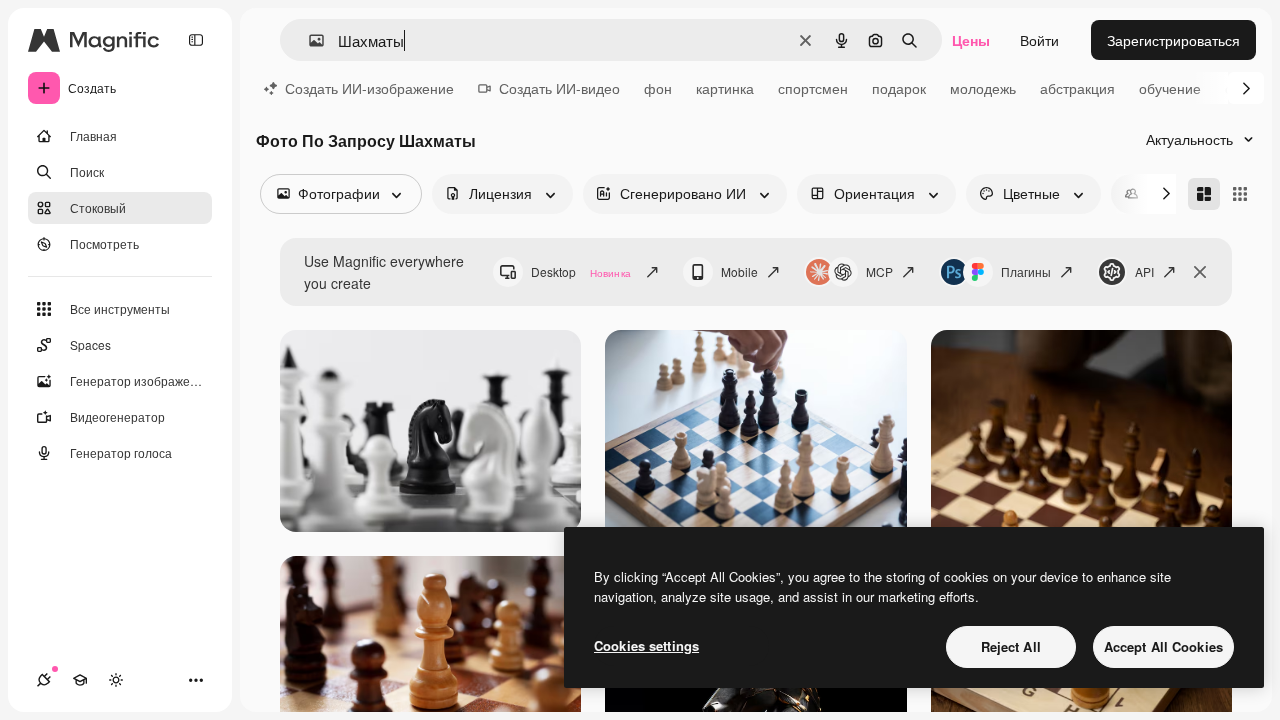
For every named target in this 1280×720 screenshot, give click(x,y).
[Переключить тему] (116, 680)
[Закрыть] (1200, 272)
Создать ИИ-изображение (369, 88)
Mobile (739, 271)
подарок (899, 88)
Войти (1039, 40)
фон (658, 88)
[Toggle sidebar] (196, 40)
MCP (879, 271)
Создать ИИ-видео (559, 88)
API (1144, 271)
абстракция (1077, 88)
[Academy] (80, 680)
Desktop (581, 271)
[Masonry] (1204, 194)
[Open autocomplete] (308, 40)
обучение (1170, 88)
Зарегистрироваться (1173, 40)
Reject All (1011, 646)
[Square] (1240, 194)
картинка (725, 88)
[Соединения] (44, 680)
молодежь (983, 88)
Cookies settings (646, 645)
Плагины (1026, 271)
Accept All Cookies (1163, 646)
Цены (971, 40)
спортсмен (813, 88)
